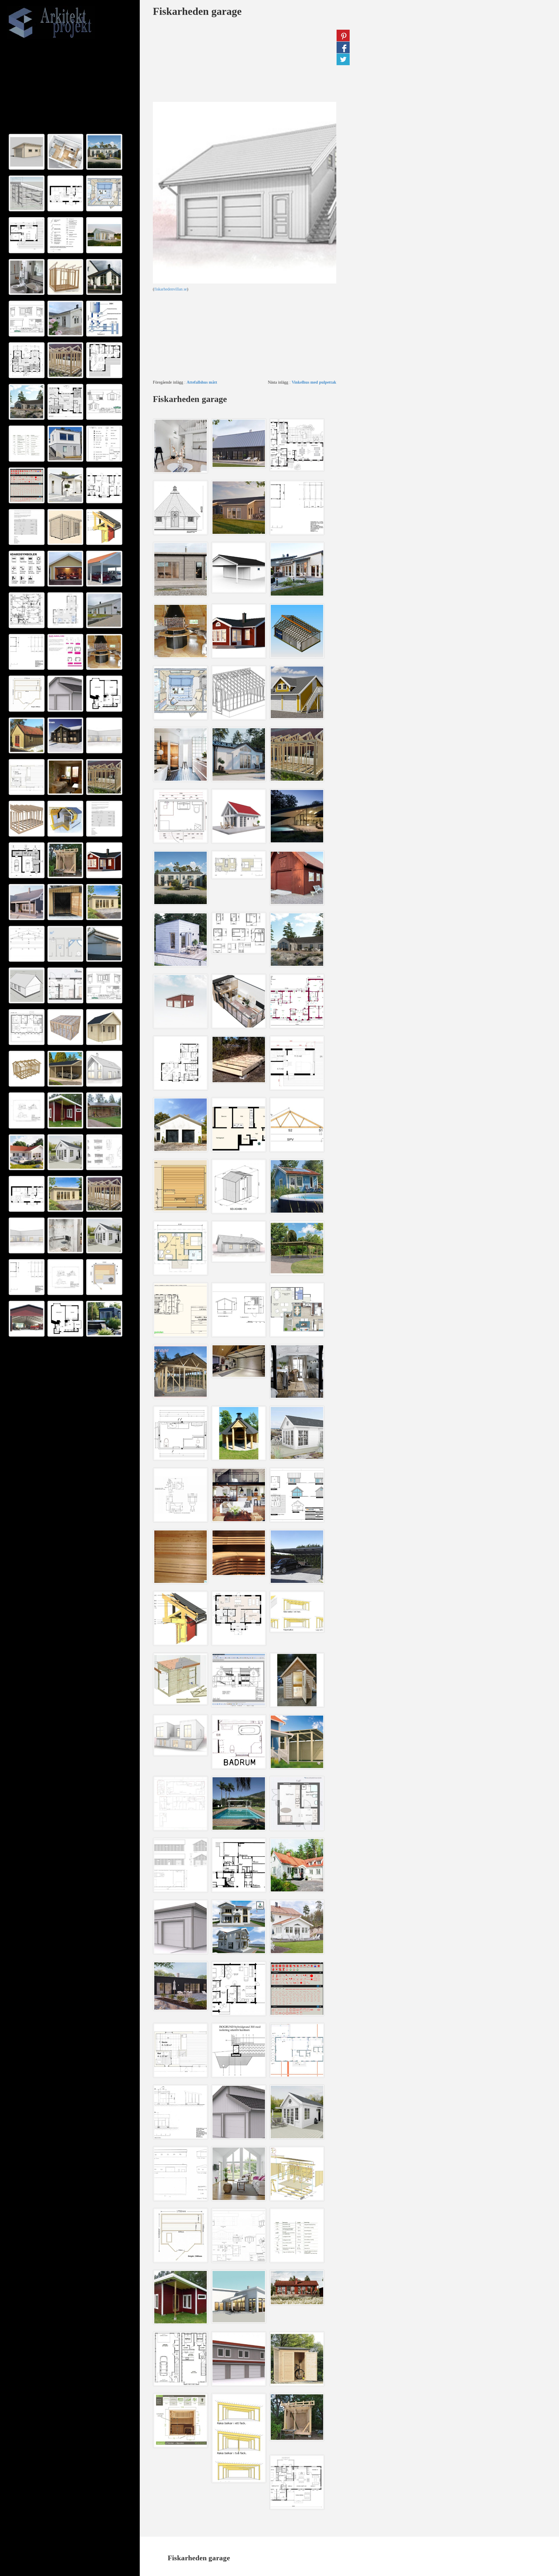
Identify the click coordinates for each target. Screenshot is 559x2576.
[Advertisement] (70, 87)
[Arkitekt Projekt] (68, 23)
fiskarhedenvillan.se (171, 289)
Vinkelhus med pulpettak (314, 382)
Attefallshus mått (202, 382)
